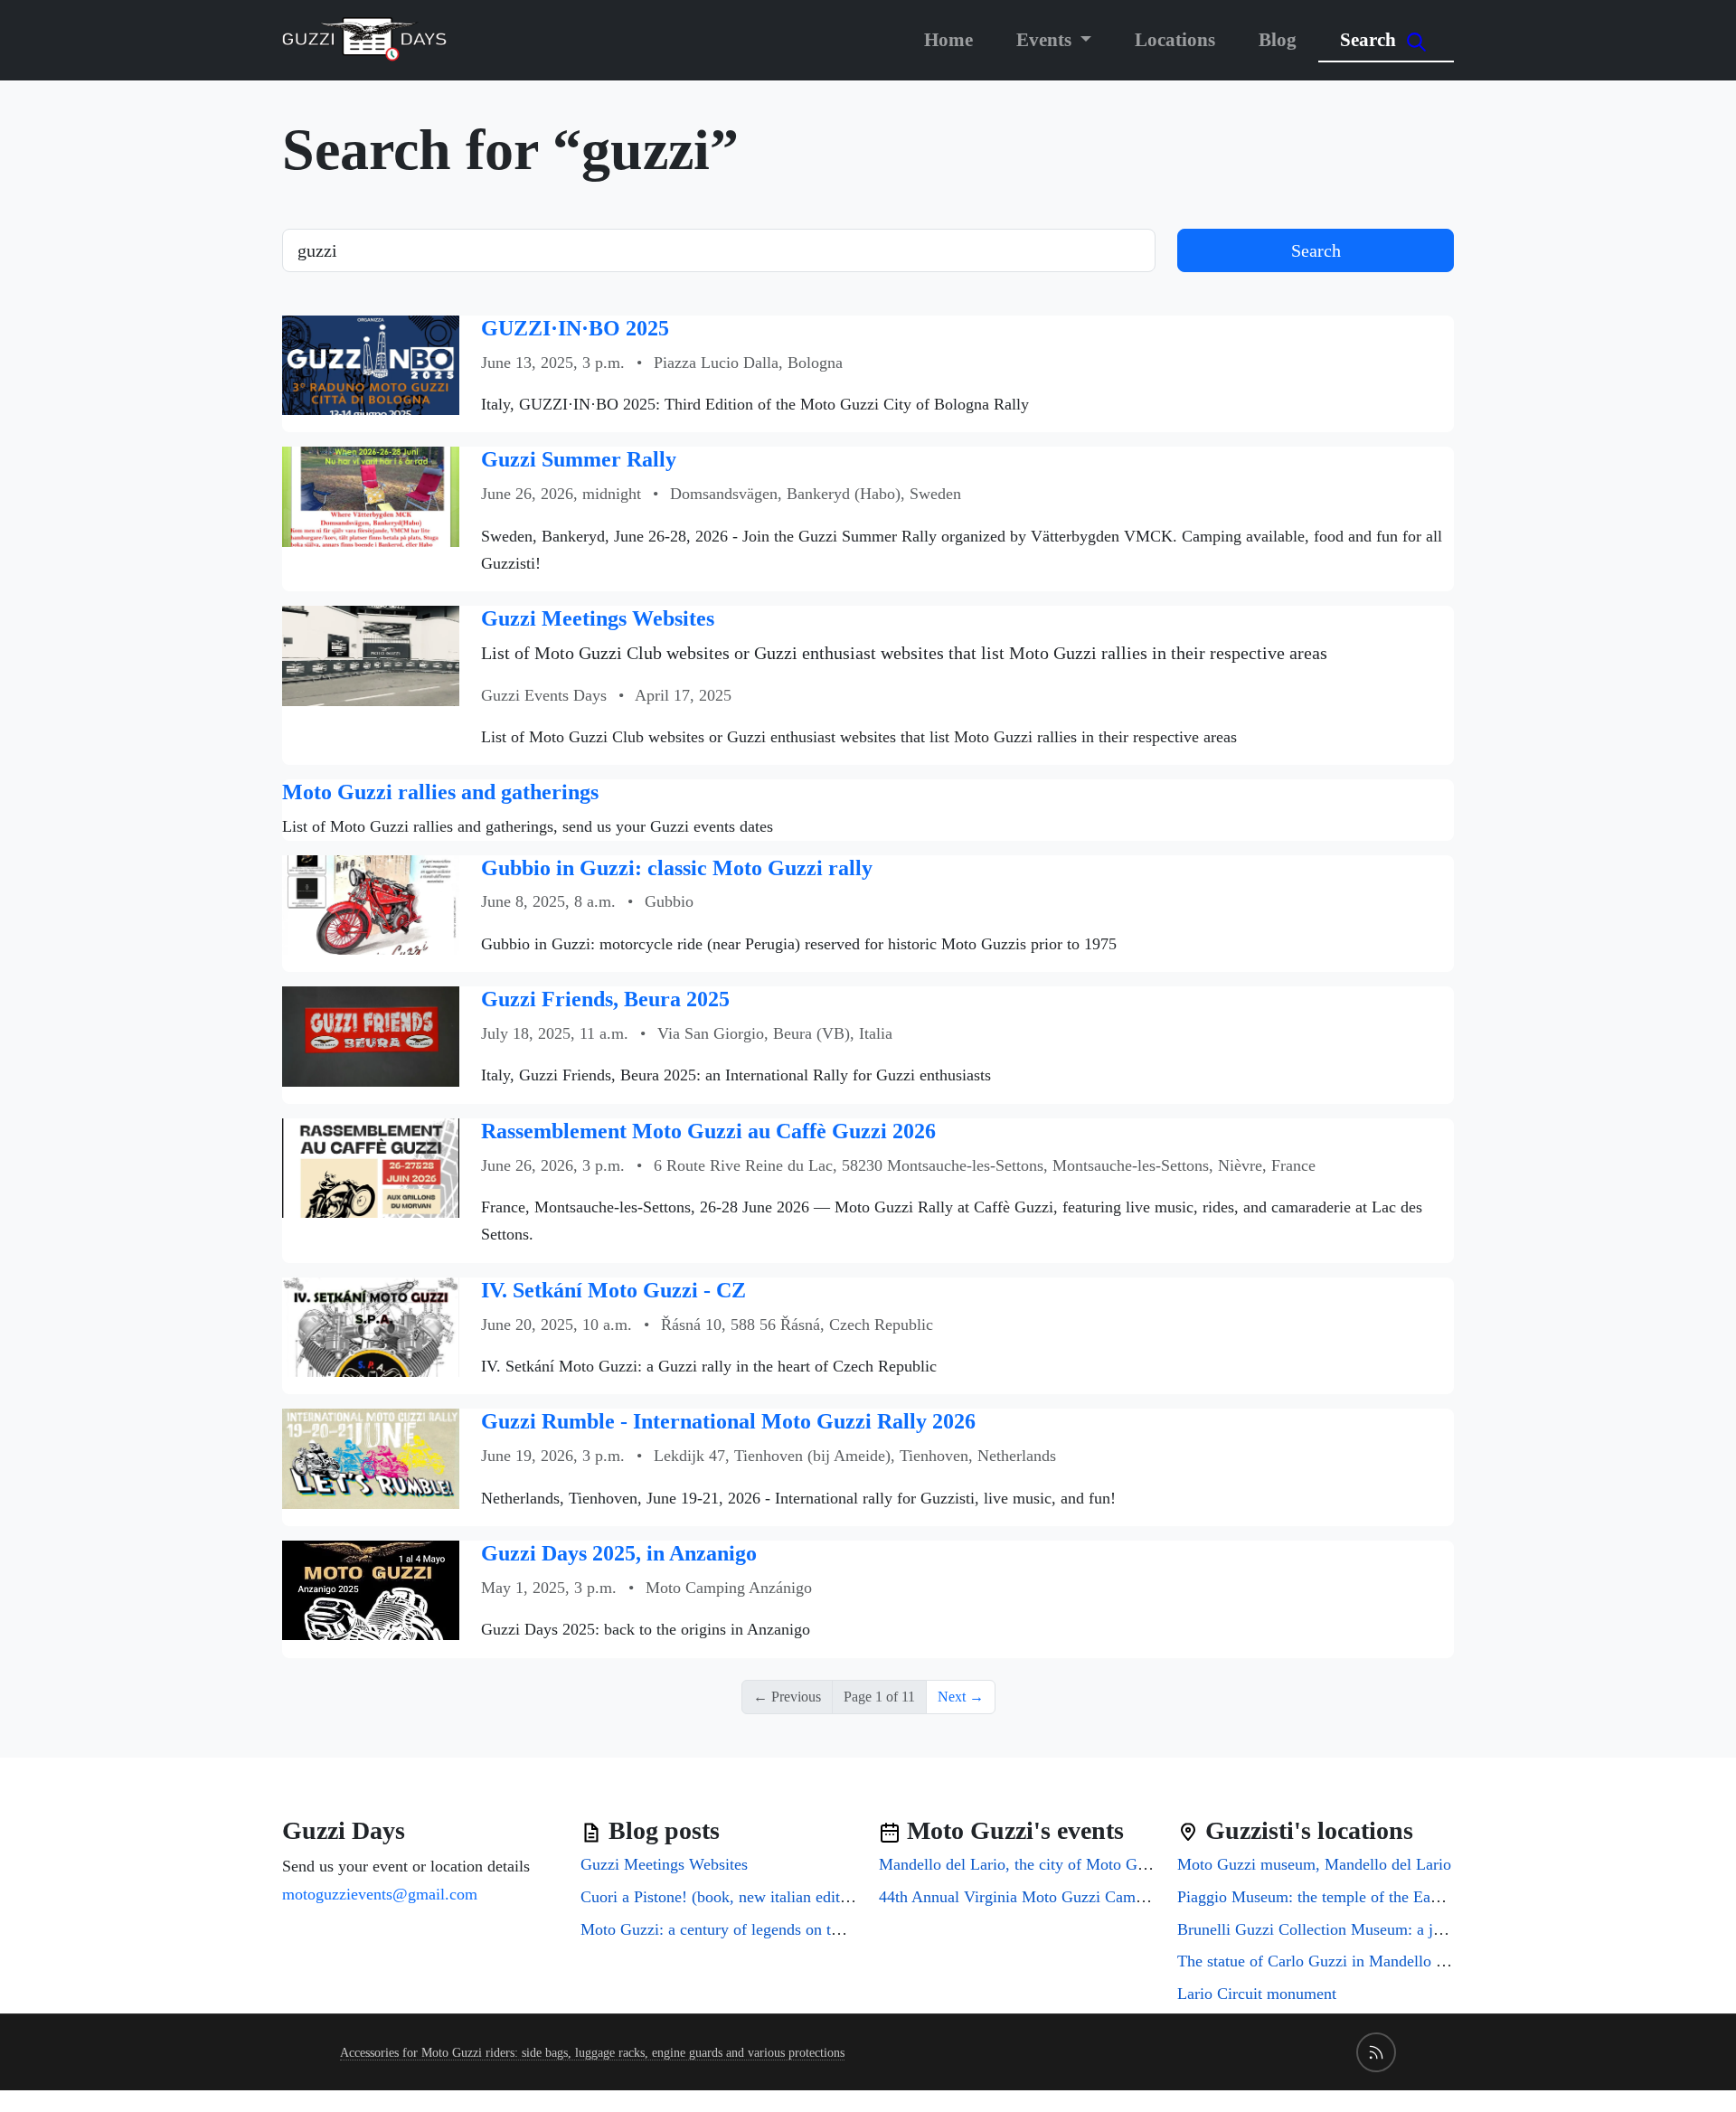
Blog (1278, 39)
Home (948, 39)
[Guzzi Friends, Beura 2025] (371, 1035)
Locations (1175, 39)
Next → (961, 1697)
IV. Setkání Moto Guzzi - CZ (613, 1290)
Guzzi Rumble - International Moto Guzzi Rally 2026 (728, 1421)
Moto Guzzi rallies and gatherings (440, 792)
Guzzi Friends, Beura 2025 (605, 999)
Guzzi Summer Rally (579, 459)
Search (1370, 39)
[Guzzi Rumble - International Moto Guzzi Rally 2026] (371, 1457)
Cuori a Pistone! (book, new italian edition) (723, 1897)
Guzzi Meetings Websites (598, 618)
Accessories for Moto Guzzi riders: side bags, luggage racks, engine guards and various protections (592, 2053)
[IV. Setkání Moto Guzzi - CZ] (371, 1326)
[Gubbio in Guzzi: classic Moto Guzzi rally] (371, 903)
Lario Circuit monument (1257, 1994)
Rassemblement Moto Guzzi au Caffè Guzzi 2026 (708, 1131)
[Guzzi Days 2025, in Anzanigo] (371, 1589)
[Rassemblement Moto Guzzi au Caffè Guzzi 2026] (371, 1167)
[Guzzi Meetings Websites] (371, 654)
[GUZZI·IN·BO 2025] (371, 364)
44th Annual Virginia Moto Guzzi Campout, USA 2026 (1061, 1897)
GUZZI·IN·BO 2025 (575, 328)
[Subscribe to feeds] (1376, 2052)
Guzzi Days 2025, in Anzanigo (619, 1553)
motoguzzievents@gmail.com (380, 1894)
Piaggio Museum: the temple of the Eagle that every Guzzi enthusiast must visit (1439, 1897)
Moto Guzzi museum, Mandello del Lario (1314, 1864)
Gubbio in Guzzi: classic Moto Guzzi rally (677, 868)
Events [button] (1046, 39)
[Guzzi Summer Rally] (371, 495)
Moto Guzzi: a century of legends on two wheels (741, 1929)
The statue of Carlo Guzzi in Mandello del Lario (1336, 1961)
